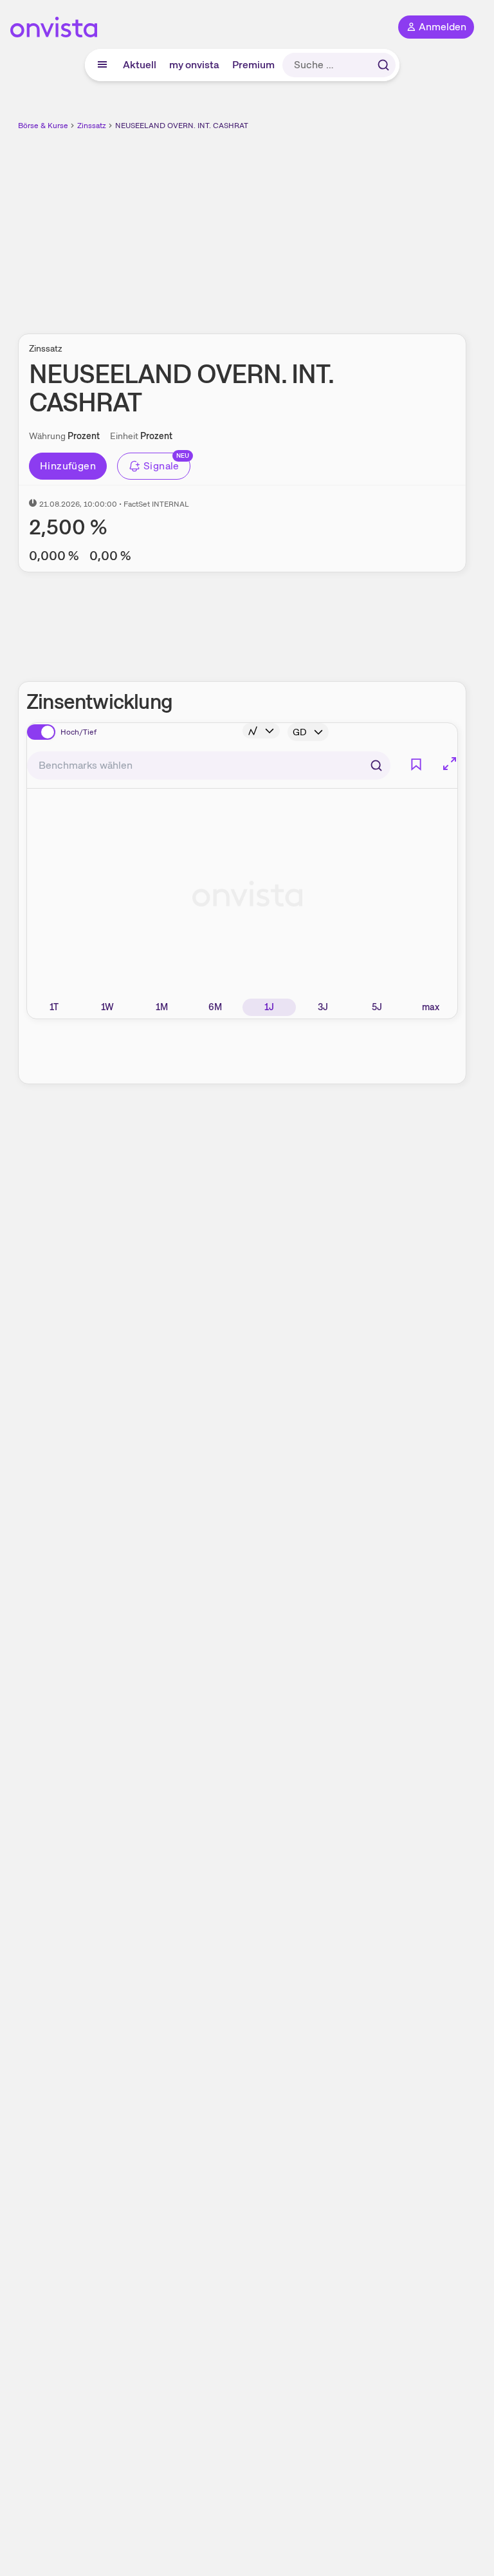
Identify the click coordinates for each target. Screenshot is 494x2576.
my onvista (194, 65)
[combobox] (209, 766)
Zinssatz (92, 126)
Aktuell (140, 65)
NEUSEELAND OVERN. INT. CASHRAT (182, 126)
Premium (253, 65)
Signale (161, 466)
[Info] (261, 731)
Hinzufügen (68, 466)
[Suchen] (383, 65)
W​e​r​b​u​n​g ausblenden (289, 225)
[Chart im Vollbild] (450, 764)
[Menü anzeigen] (102, 65)
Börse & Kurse (43, 126)
